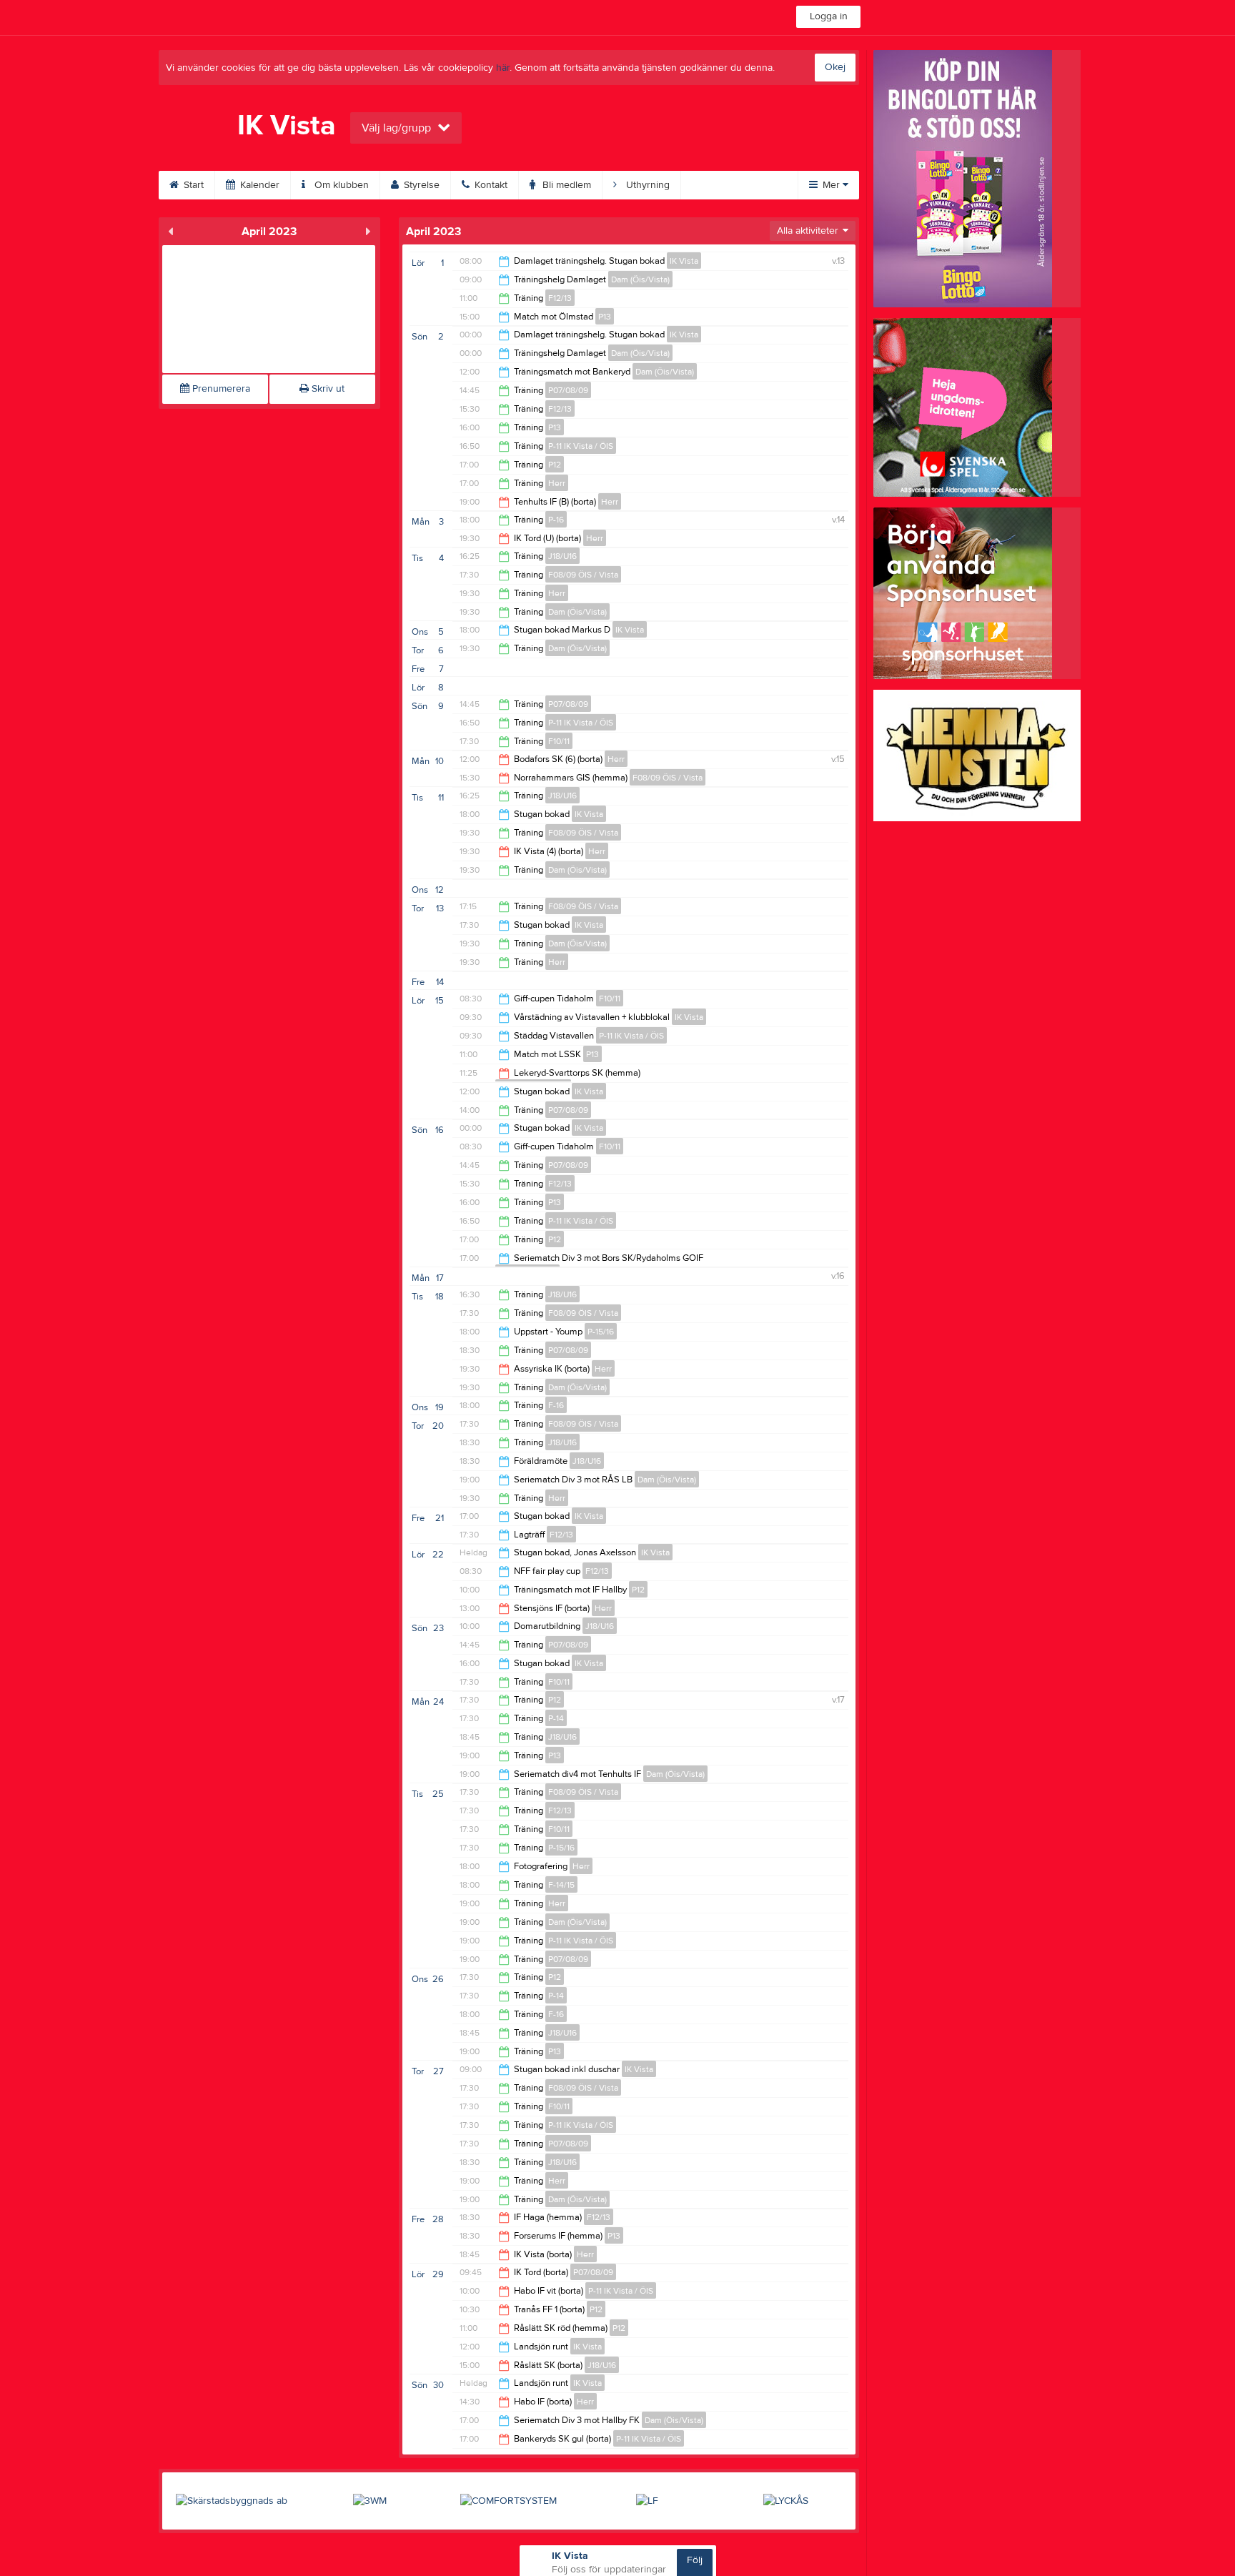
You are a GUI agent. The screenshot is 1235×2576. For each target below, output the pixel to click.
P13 (605, 317)
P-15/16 (601, 1332)
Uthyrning (646, 185)
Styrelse (420, 185)
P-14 (556, 1718)
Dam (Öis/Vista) (640, 279)
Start (192, 185)
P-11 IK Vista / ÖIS (581, 446)
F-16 (556, 1405)
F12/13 (560, 298)
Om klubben (340, 185)
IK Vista (684, 261)
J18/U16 (562, 556)
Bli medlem (565, 185)
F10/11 (559, 741)
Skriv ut (327, 389)
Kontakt (490, 185)
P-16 (556, 520)
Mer (831, 185)
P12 (555, 465)
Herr (557, 483)
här (503, 68)
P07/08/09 (568, 390)
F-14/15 (561, 1885)
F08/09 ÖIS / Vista (583, 575)
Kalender (258, 185)
